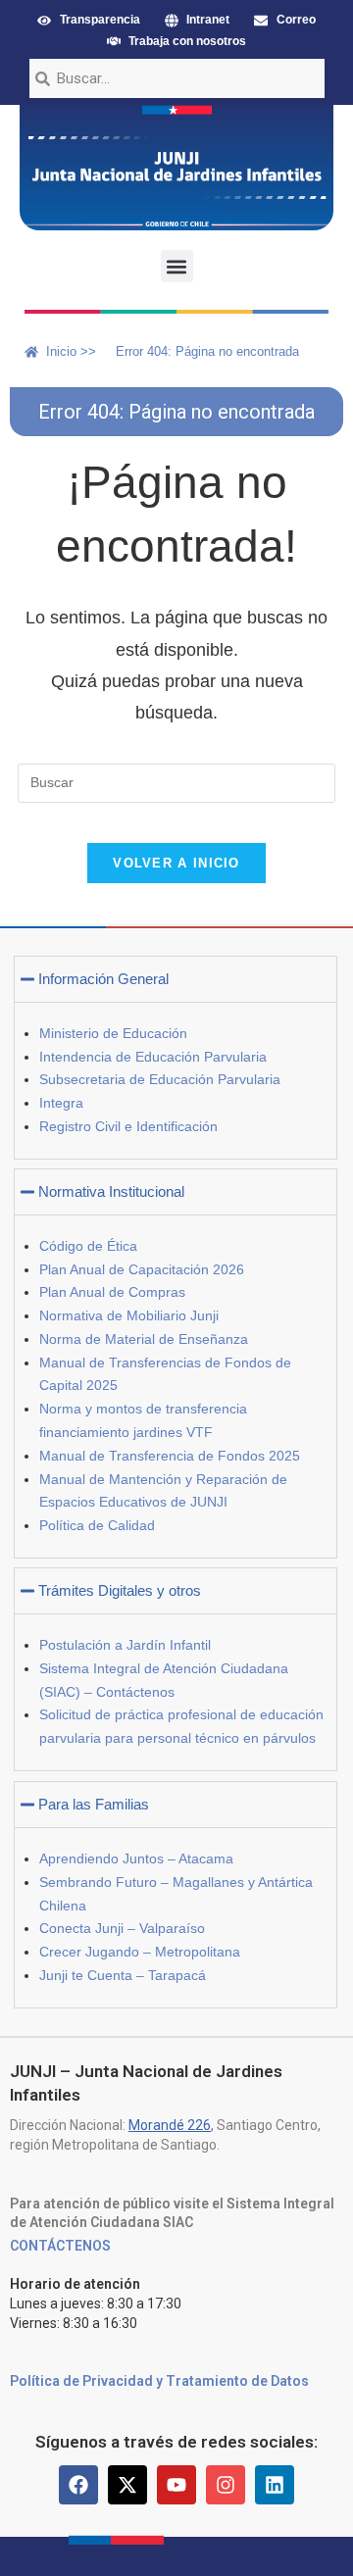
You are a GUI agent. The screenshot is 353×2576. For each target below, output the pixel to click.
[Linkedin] (275, 2485)
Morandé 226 (170, 2125)
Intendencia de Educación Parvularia (153, 1057)
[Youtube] (176, 2485)
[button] (177, 266)
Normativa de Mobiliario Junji (129, 1315)
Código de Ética (88, 1246)
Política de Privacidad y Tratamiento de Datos (159, 2381)
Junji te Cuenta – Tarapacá (123, 1975)
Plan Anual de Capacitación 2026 (142, 1269)
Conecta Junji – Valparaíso (122, 1928)
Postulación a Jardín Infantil (125, 1645)
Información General (103, 979)
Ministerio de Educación (113, 1033)
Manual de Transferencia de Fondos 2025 (170, 1456)
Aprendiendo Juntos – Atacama (136, 1858)
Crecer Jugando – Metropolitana (140, 1952)
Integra (61, 1103)
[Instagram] (226, 2485)
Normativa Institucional (111, 1191)
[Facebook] (78, 2485)
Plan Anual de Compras (112, 1292)
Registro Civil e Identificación (128, 1126)
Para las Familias (94, 1804)
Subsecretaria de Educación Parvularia (160, 1079)
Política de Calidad (97, 1525)
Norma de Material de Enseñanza (144, 1339)
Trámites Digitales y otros (120, 1590)
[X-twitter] (127, 2485)
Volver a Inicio (176, 863)
